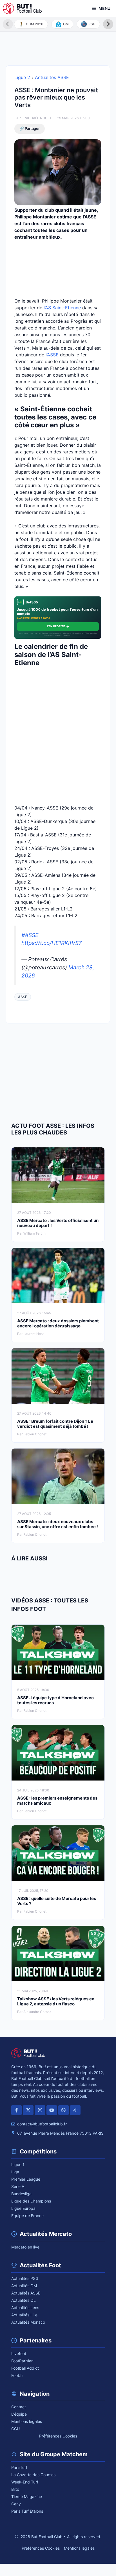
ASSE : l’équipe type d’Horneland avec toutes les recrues (55, 1700)
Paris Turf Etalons (27, 2511)
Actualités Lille (24, 2315)
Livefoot (19, 2354)
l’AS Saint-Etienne (62, 308)
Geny (16, 2504)
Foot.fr (17, 2375)
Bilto (15, 2489)
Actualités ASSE (52, 77)
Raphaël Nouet (38, 118)
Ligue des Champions (31, 2201)
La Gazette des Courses (33, 2475)
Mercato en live (25, 2247)
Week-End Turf (25, 2482)
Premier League (26, 2179)
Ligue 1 (18, 2165)
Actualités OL (24, 2300)
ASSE (23, 997)
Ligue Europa (23, 2208)
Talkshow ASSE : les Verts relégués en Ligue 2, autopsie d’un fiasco (56, 2001)
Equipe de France (27, 2216)
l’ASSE (52, 355)
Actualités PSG (25, 2278)
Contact (19, 2407)
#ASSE (30, 935)
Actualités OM (24, 2286)
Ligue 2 (22, 77)
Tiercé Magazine (27, 2497)
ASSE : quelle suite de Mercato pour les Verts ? (57, 1901)
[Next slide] (108, 24)
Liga (15, 2172)
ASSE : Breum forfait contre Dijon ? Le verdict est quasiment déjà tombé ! (55, 1424)
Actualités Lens (25, 2308)
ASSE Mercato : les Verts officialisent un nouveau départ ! (58, 1223)
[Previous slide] (8, 24)
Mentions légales (27, 2421)
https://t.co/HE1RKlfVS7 (52, 943)
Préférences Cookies (58, 2436)
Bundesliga (21, 2194)
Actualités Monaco (28, 2322)
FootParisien (22, 2361)
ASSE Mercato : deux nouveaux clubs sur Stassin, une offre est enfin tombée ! (58, 1524)
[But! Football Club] (22, 8)
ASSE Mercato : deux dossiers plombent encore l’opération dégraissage (58, 1323)
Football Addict (25, 2368)
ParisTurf (19, 2467)
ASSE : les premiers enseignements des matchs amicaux (57, 1801)
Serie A (18, 2186)
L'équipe (19, 2414)
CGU (15, 2429)
